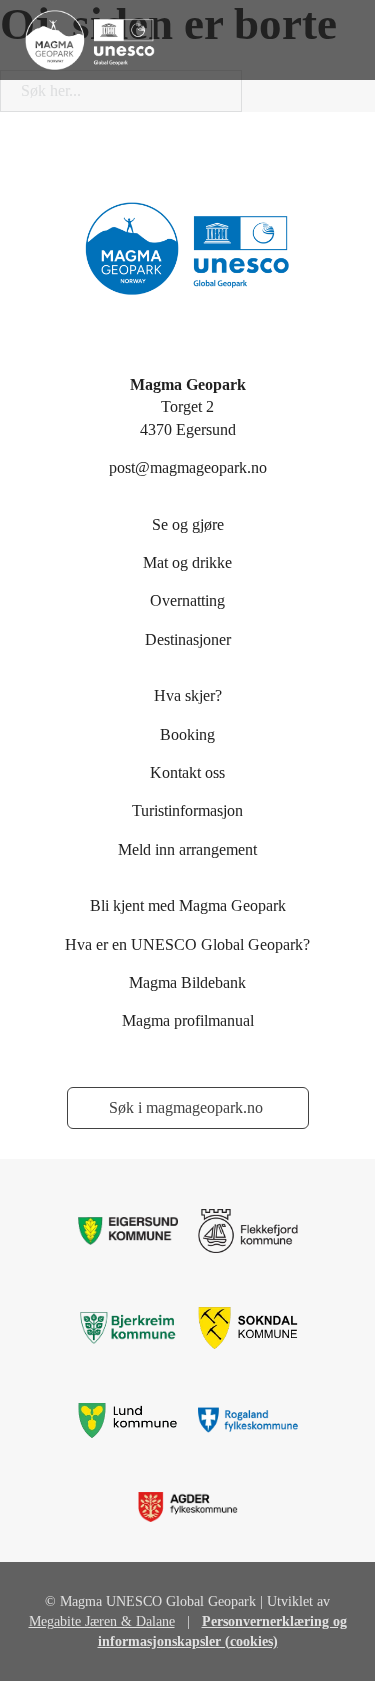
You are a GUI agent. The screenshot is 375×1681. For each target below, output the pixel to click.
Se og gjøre (188, 524)
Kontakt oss (187, 772)
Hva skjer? (188, 695)
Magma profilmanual (188, 1020)
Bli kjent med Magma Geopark (188, 905)
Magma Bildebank (187, 982)
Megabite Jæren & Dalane (102, 1621)
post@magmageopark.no (188, 467)
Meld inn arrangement (187, 849)
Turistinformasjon (187, 810)
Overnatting (187, 600)
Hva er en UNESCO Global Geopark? (187, 944)
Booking (187, 734)
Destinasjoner (188, 639)
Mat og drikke (187, 562)
